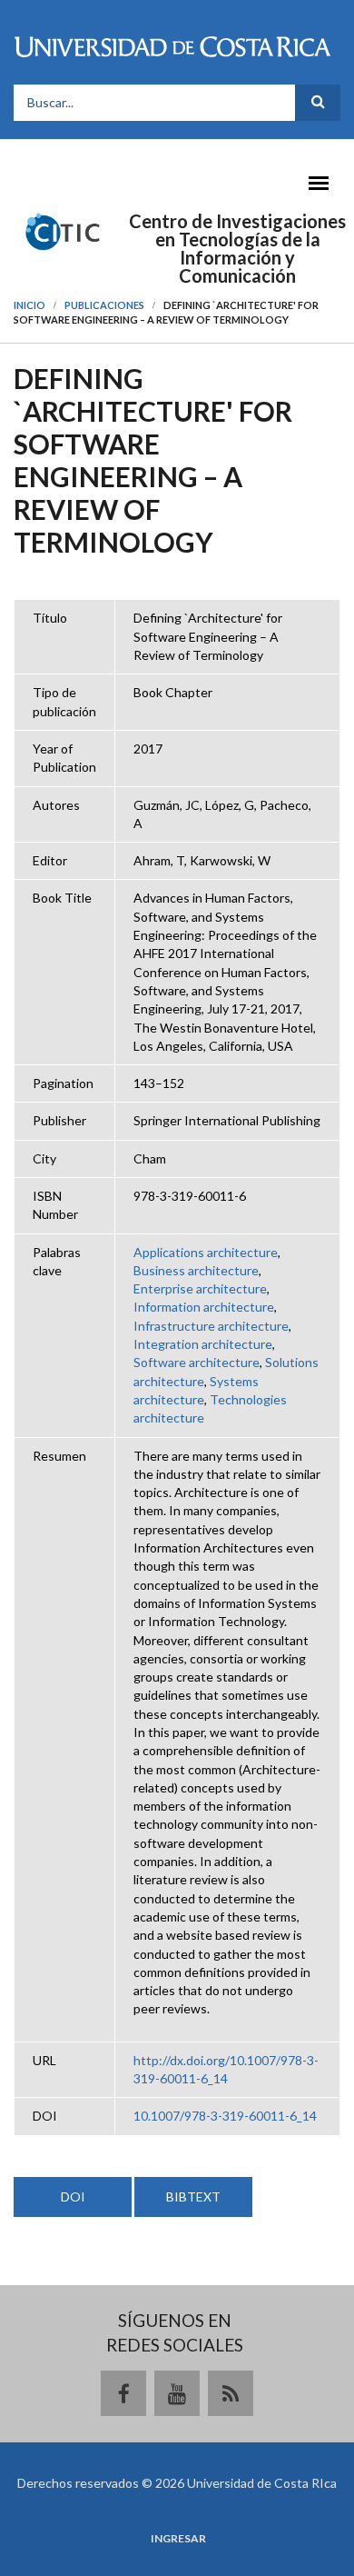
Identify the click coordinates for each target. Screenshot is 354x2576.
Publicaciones (104, 305)
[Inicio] (63, 230)
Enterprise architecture (200, 1288)
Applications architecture (206, 1252)
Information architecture (204, 1307)
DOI (73, 2197)
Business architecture (196, 1270)
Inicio (29, 305)
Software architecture (197, 1362)
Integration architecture (203, 1344)
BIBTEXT (193, 2197)
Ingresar (178, 2539)
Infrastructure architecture (211, 1326)
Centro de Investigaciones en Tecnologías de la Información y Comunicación (237, 248)
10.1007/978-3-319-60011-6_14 (225, 2116)
